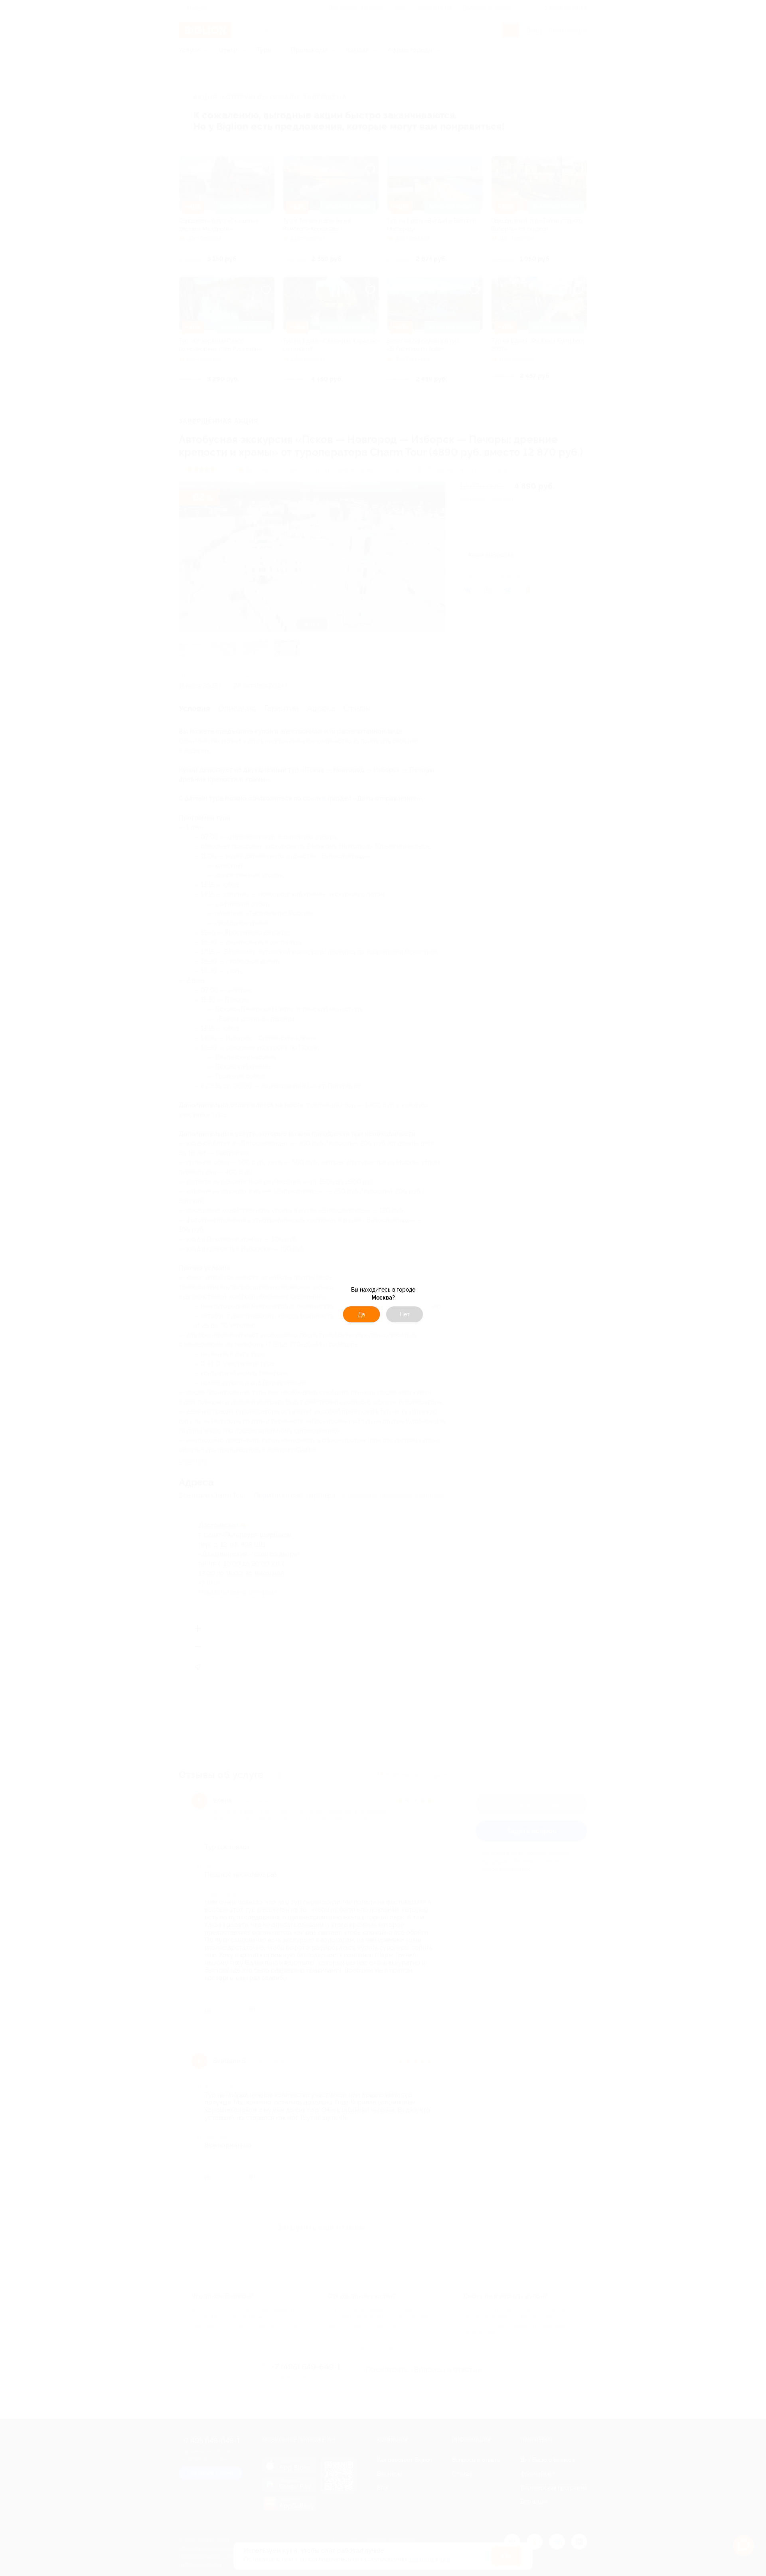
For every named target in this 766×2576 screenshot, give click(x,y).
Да (361, 1314)
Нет (405, 1314)
